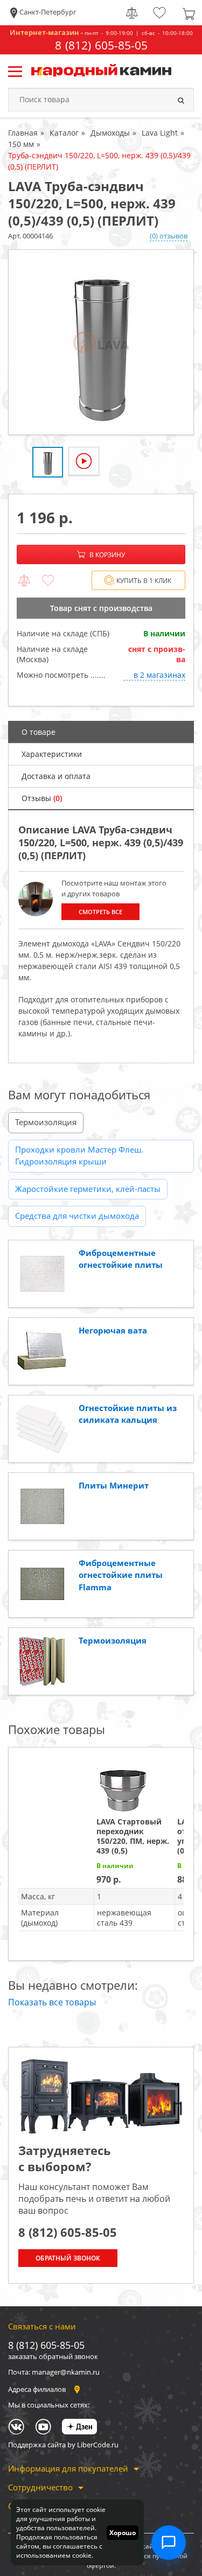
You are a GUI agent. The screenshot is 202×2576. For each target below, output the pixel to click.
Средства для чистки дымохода (77, 1216)
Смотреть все (100, 912)
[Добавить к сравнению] (24, 581)
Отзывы (42, 798)
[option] (101, 342)
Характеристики (52, 754)
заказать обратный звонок (53, 2356)
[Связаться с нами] (169, 2543)
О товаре (39, 732)
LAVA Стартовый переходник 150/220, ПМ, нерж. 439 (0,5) (133, 1836)
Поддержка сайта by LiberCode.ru (63, 2445)
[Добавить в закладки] (48, 581)
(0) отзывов (169, 236)
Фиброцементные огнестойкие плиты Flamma (121, 1575)
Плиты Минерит (114, 1485)
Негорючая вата (113, 1330)
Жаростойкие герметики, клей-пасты (88, 1189)
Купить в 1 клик (144, 581)
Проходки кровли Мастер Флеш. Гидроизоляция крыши (79, 1156)
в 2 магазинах (159, 675)
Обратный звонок (68, 2258)
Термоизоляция (46, 1122)
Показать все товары (52, 2002)
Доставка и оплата (56, 776)
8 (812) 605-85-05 (101, 45)
